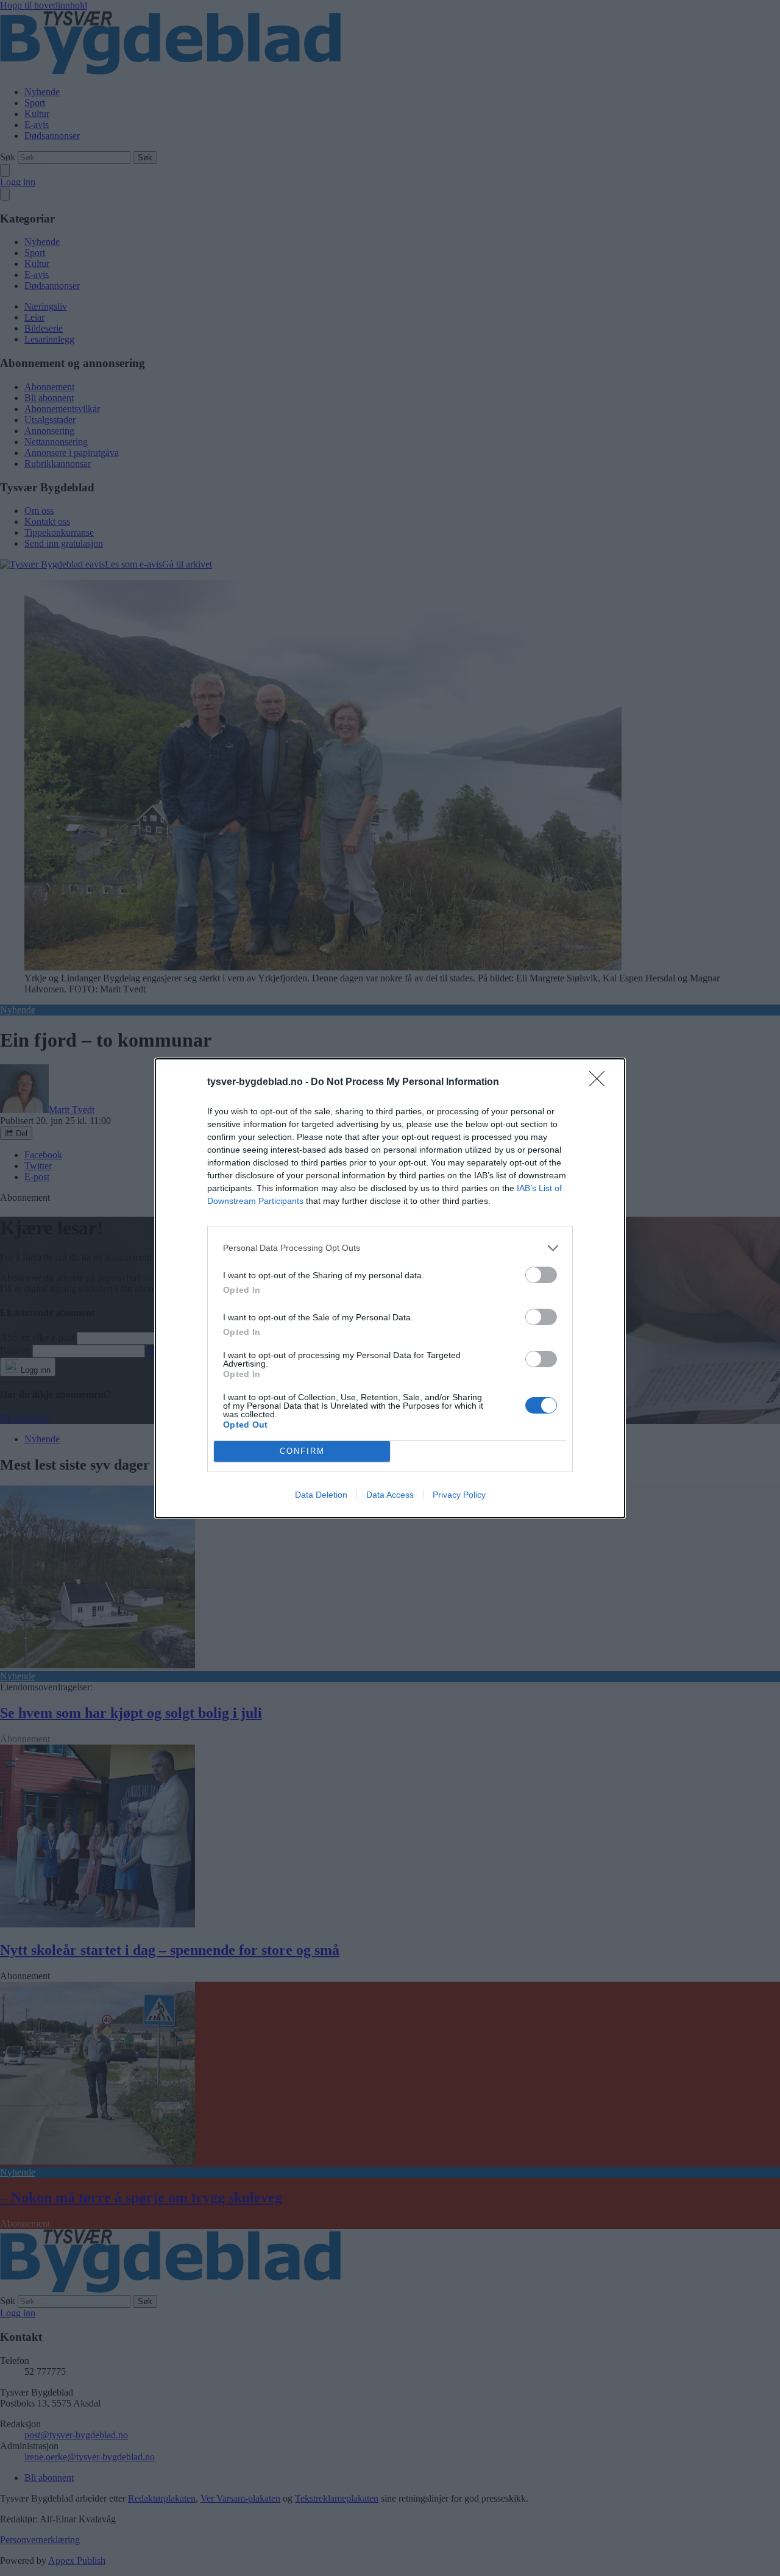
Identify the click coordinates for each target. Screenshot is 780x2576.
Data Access (390, 1495)
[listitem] (390, 1248)
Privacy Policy (459, 1495)
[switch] (541, 1275)
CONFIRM (302, 1451)
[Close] (601, 1083)
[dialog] (390, 1288)
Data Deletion (321, 1495)
